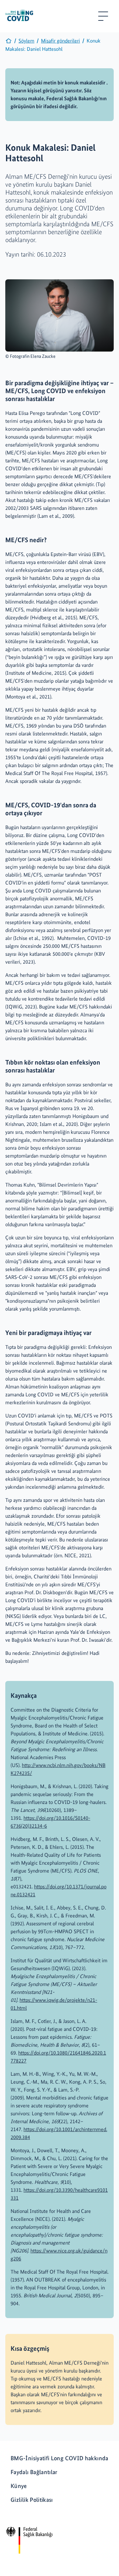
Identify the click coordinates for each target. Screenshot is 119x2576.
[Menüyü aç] (103, 16)
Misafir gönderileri (60, 41)
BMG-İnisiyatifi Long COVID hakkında (59, 2458)
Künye (19, 2486)
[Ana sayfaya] (9, 42)
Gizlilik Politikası (32, 2500)
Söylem (26, 41)
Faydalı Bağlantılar (34, 2472)
